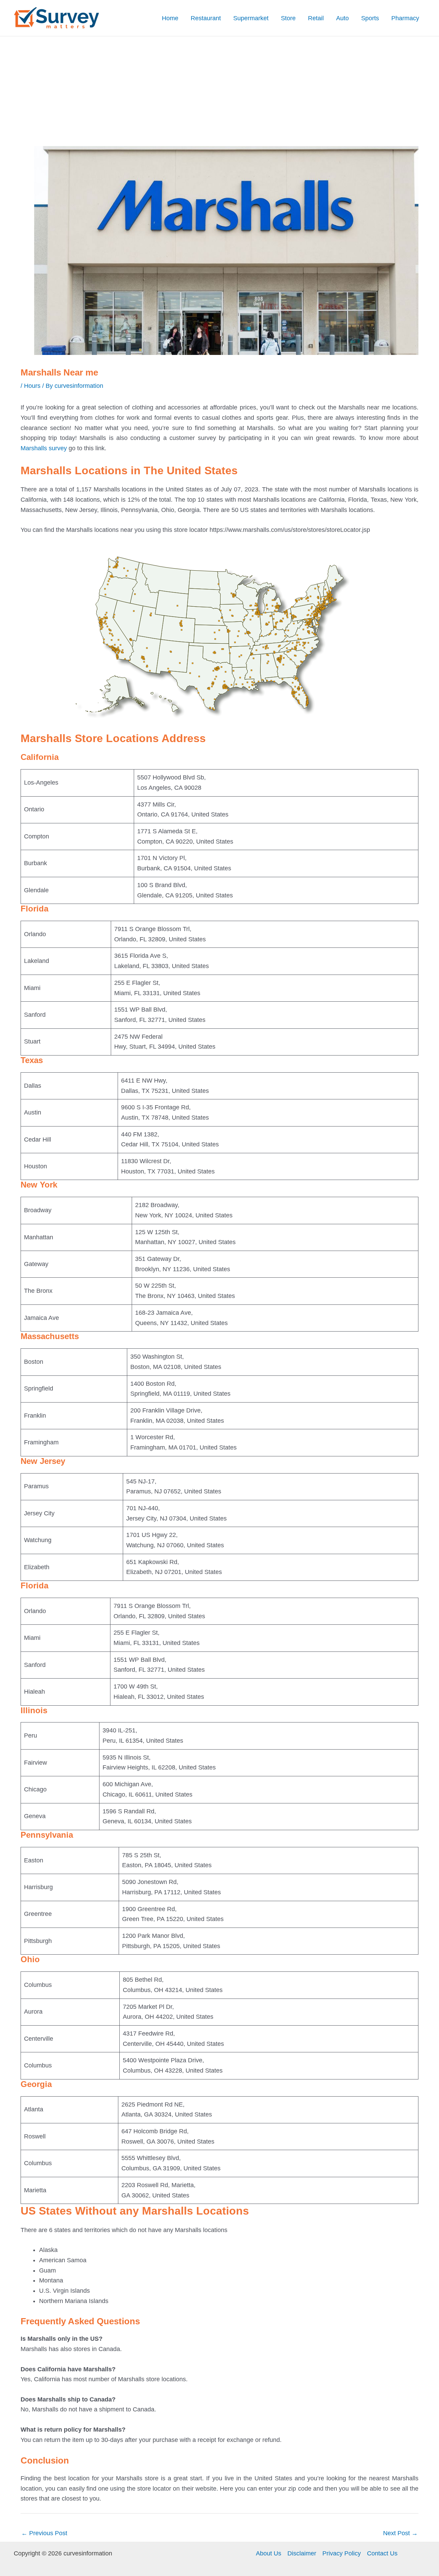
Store (288, 18)
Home (170, 18)
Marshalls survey (44, 448)
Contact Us (382, 2553)
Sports (370, 18)
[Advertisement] (219, 88)
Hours (32, 386)
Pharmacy (405, 18)
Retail (316, 18)
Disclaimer (302, 2553)
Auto (342, 18)
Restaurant (206, 18)
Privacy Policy (342, 2553)
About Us (269, 2553)
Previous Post (44, 2533)
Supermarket (251, 18)
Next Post (400, 2533)
